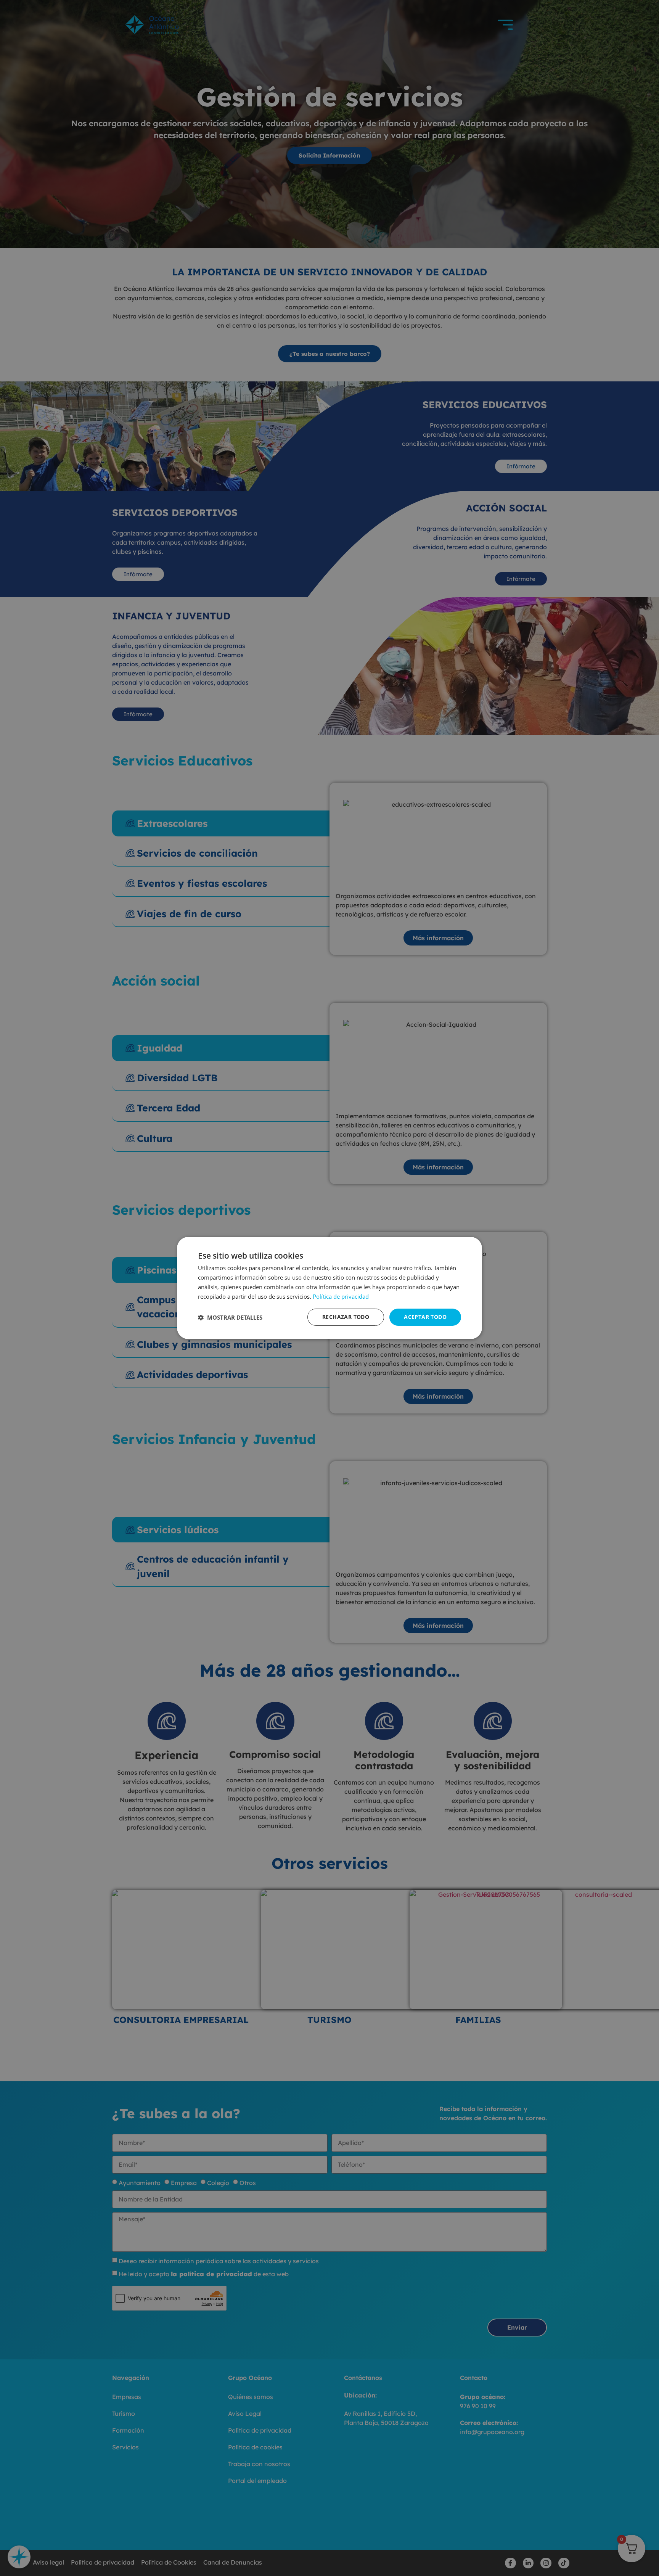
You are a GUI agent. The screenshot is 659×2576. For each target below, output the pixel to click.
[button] (230, 1317)
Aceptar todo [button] (425, 1317)
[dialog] (329, 1288)
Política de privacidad (341, 1296)
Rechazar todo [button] (346, 1317)
